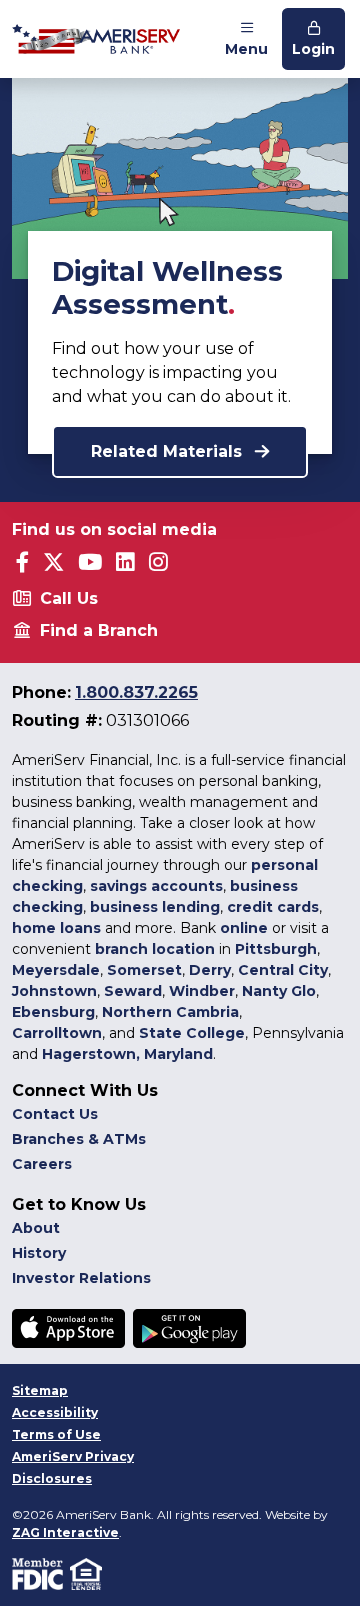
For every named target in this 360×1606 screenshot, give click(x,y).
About (36, 1228)
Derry (210, 970)
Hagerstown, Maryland (127, 1054)
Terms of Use (56, 1434)
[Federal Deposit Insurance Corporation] (41, 1572)
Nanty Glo (279, 991)
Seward (133, 991)
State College (192, 1033)
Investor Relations (81, 1278)
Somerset (144, 970)
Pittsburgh (276, 949)
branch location (155, 949)
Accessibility (55, 1412)
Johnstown (54, 991)
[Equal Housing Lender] (87, 1572)
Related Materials (169, 451)
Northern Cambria (170, 1012)
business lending (155, 907)
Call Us (69, 598)
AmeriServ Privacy (73, 1456)
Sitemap (40, 1390)
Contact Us (55, 1114)
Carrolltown (57, 1033)
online (244, 928)
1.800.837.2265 (136, 692)
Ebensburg (53, 1012)
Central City (283, 970)
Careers (42, 1164)
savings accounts (156, 886)
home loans (56, 928)
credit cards (273, 907)
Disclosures (52, 1478)
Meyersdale (56, 970)
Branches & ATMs (79, 1139)
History (39, 1253)
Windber (202, 991)
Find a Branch (99, 630)
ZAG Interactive (65, 1532)
